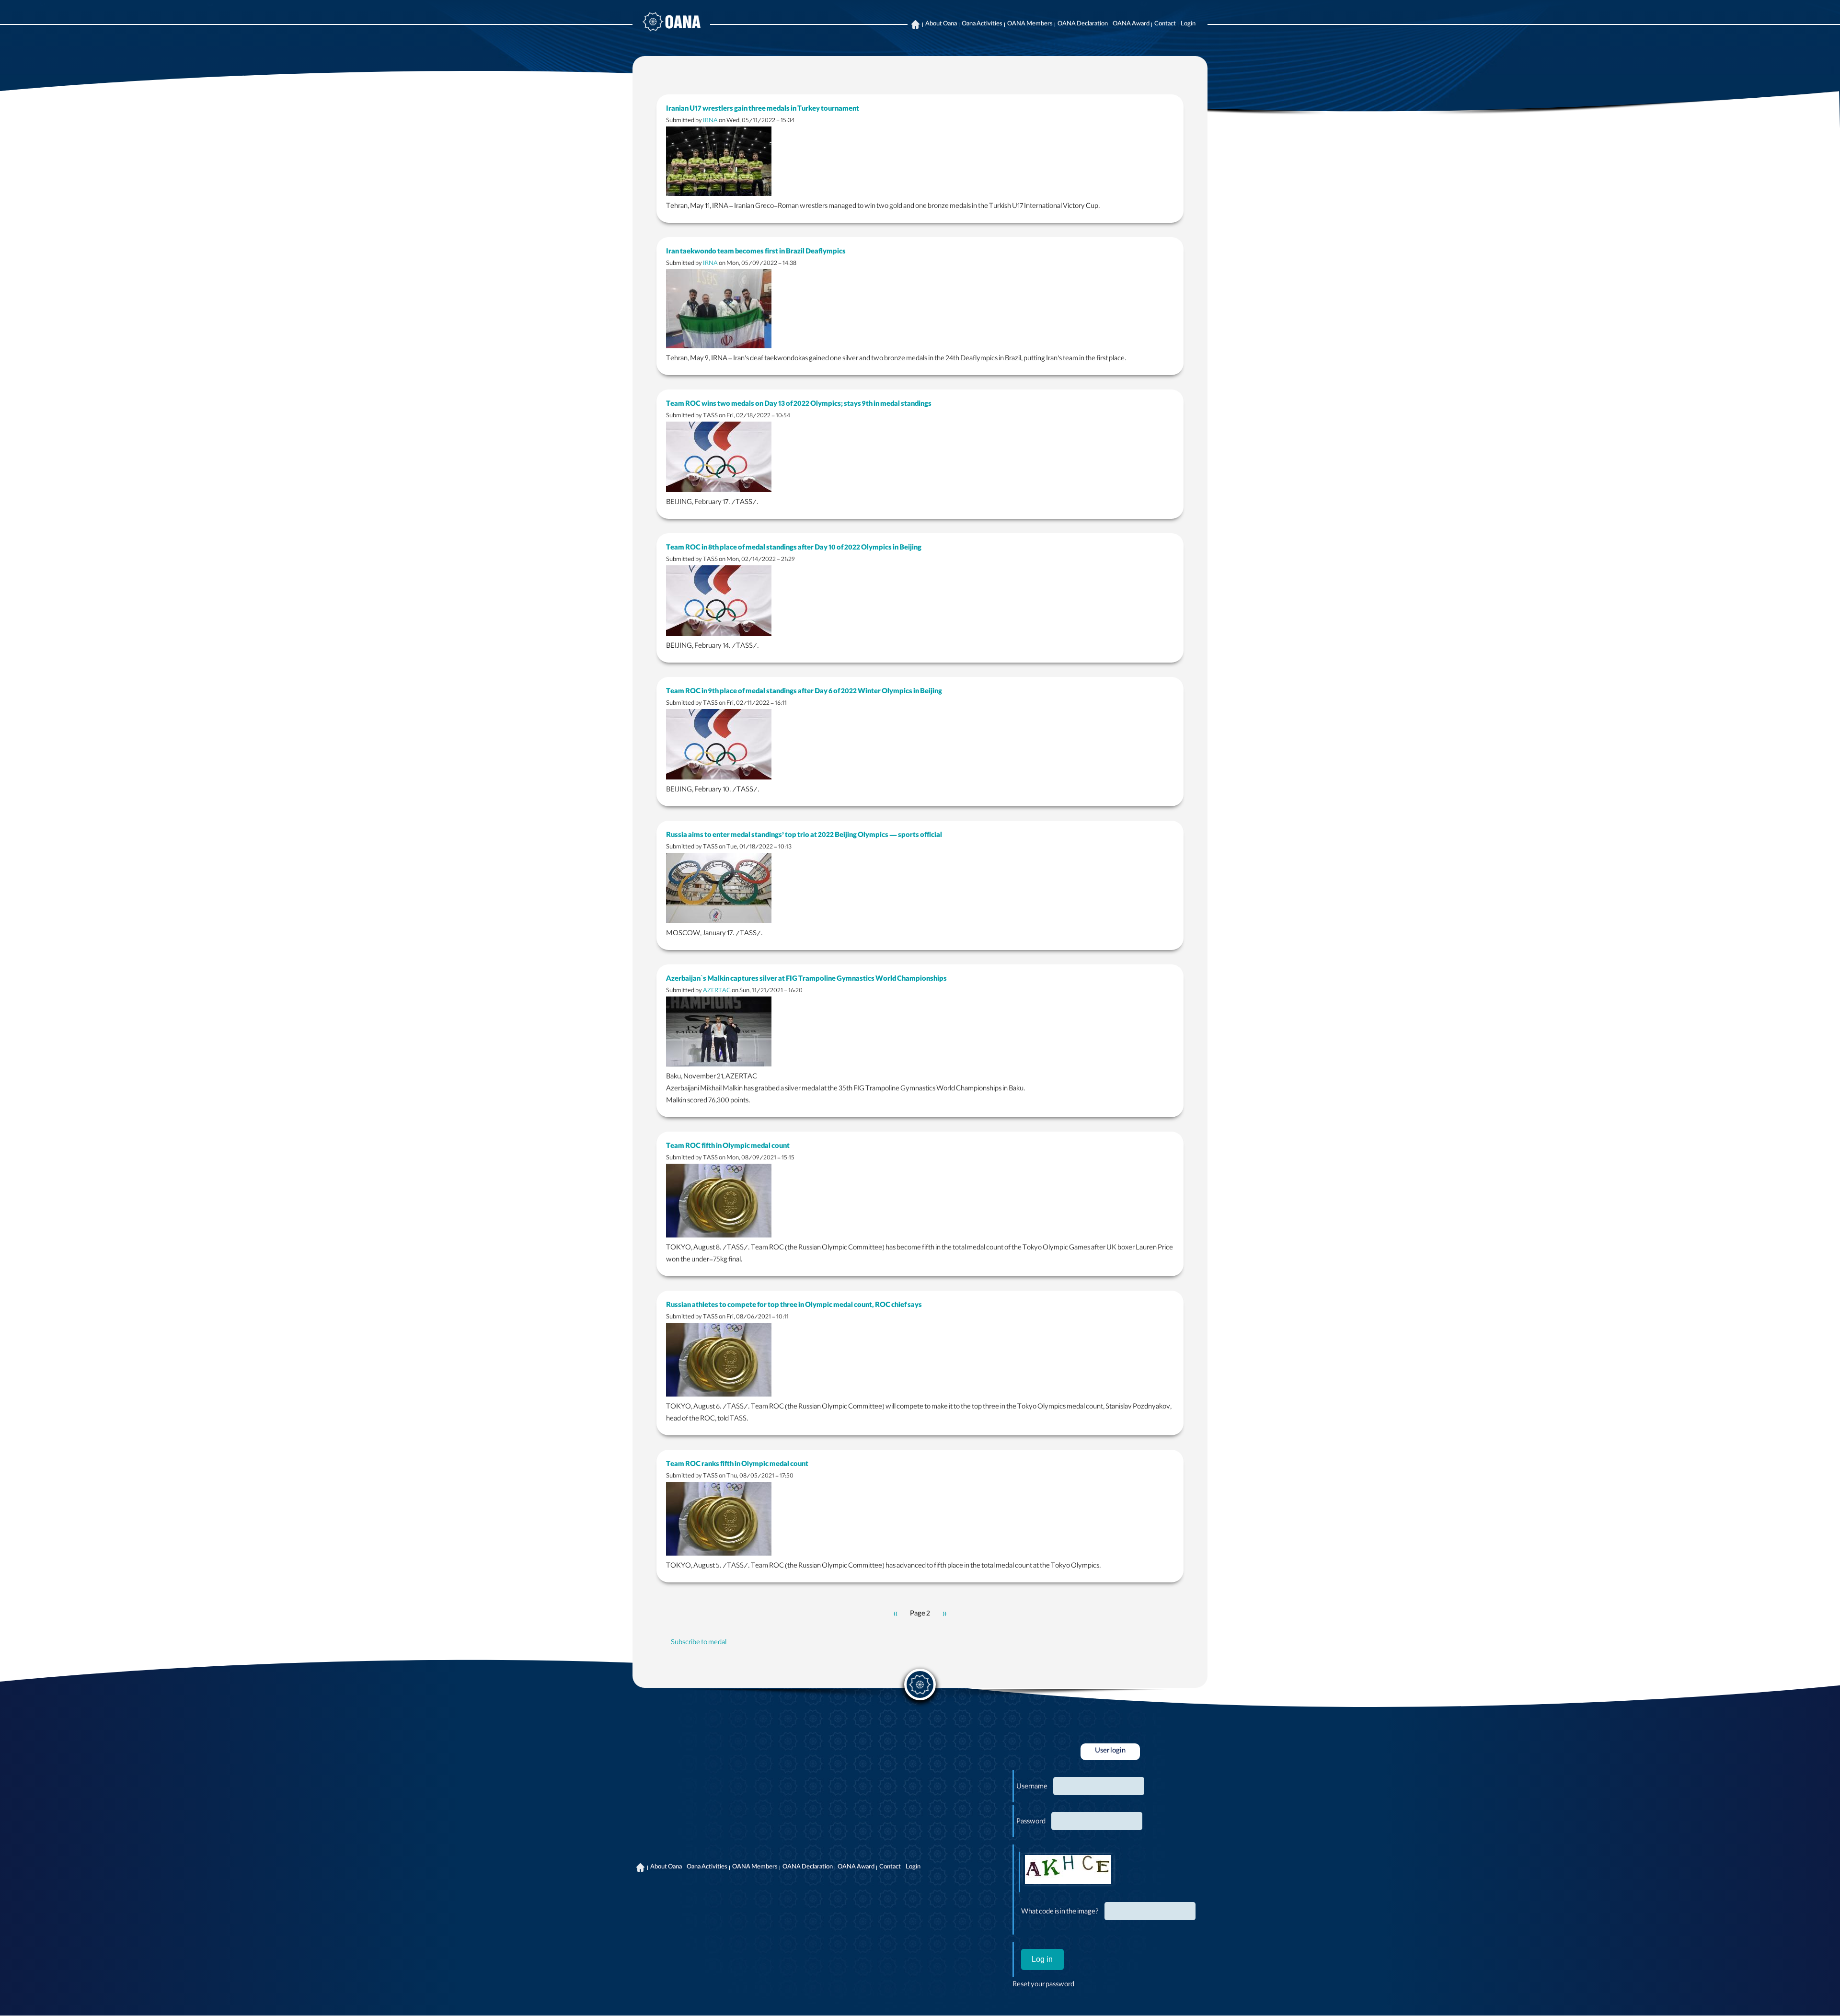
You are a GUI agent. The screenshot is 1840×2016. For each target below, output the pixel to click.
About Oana (941, 24)
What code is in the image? (1060, 1913)
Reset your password (1043, 1985)
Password (1031, 1822)
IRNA (710, 121)
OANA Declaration (1083, 24)
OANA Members (1030, 24)
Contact (1165, 24)
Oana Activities (982, 24)
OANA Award (1131, 24)
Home (915, 24)
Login (1188, 24)
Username (1032, 1787)
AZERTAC (717, 991)
